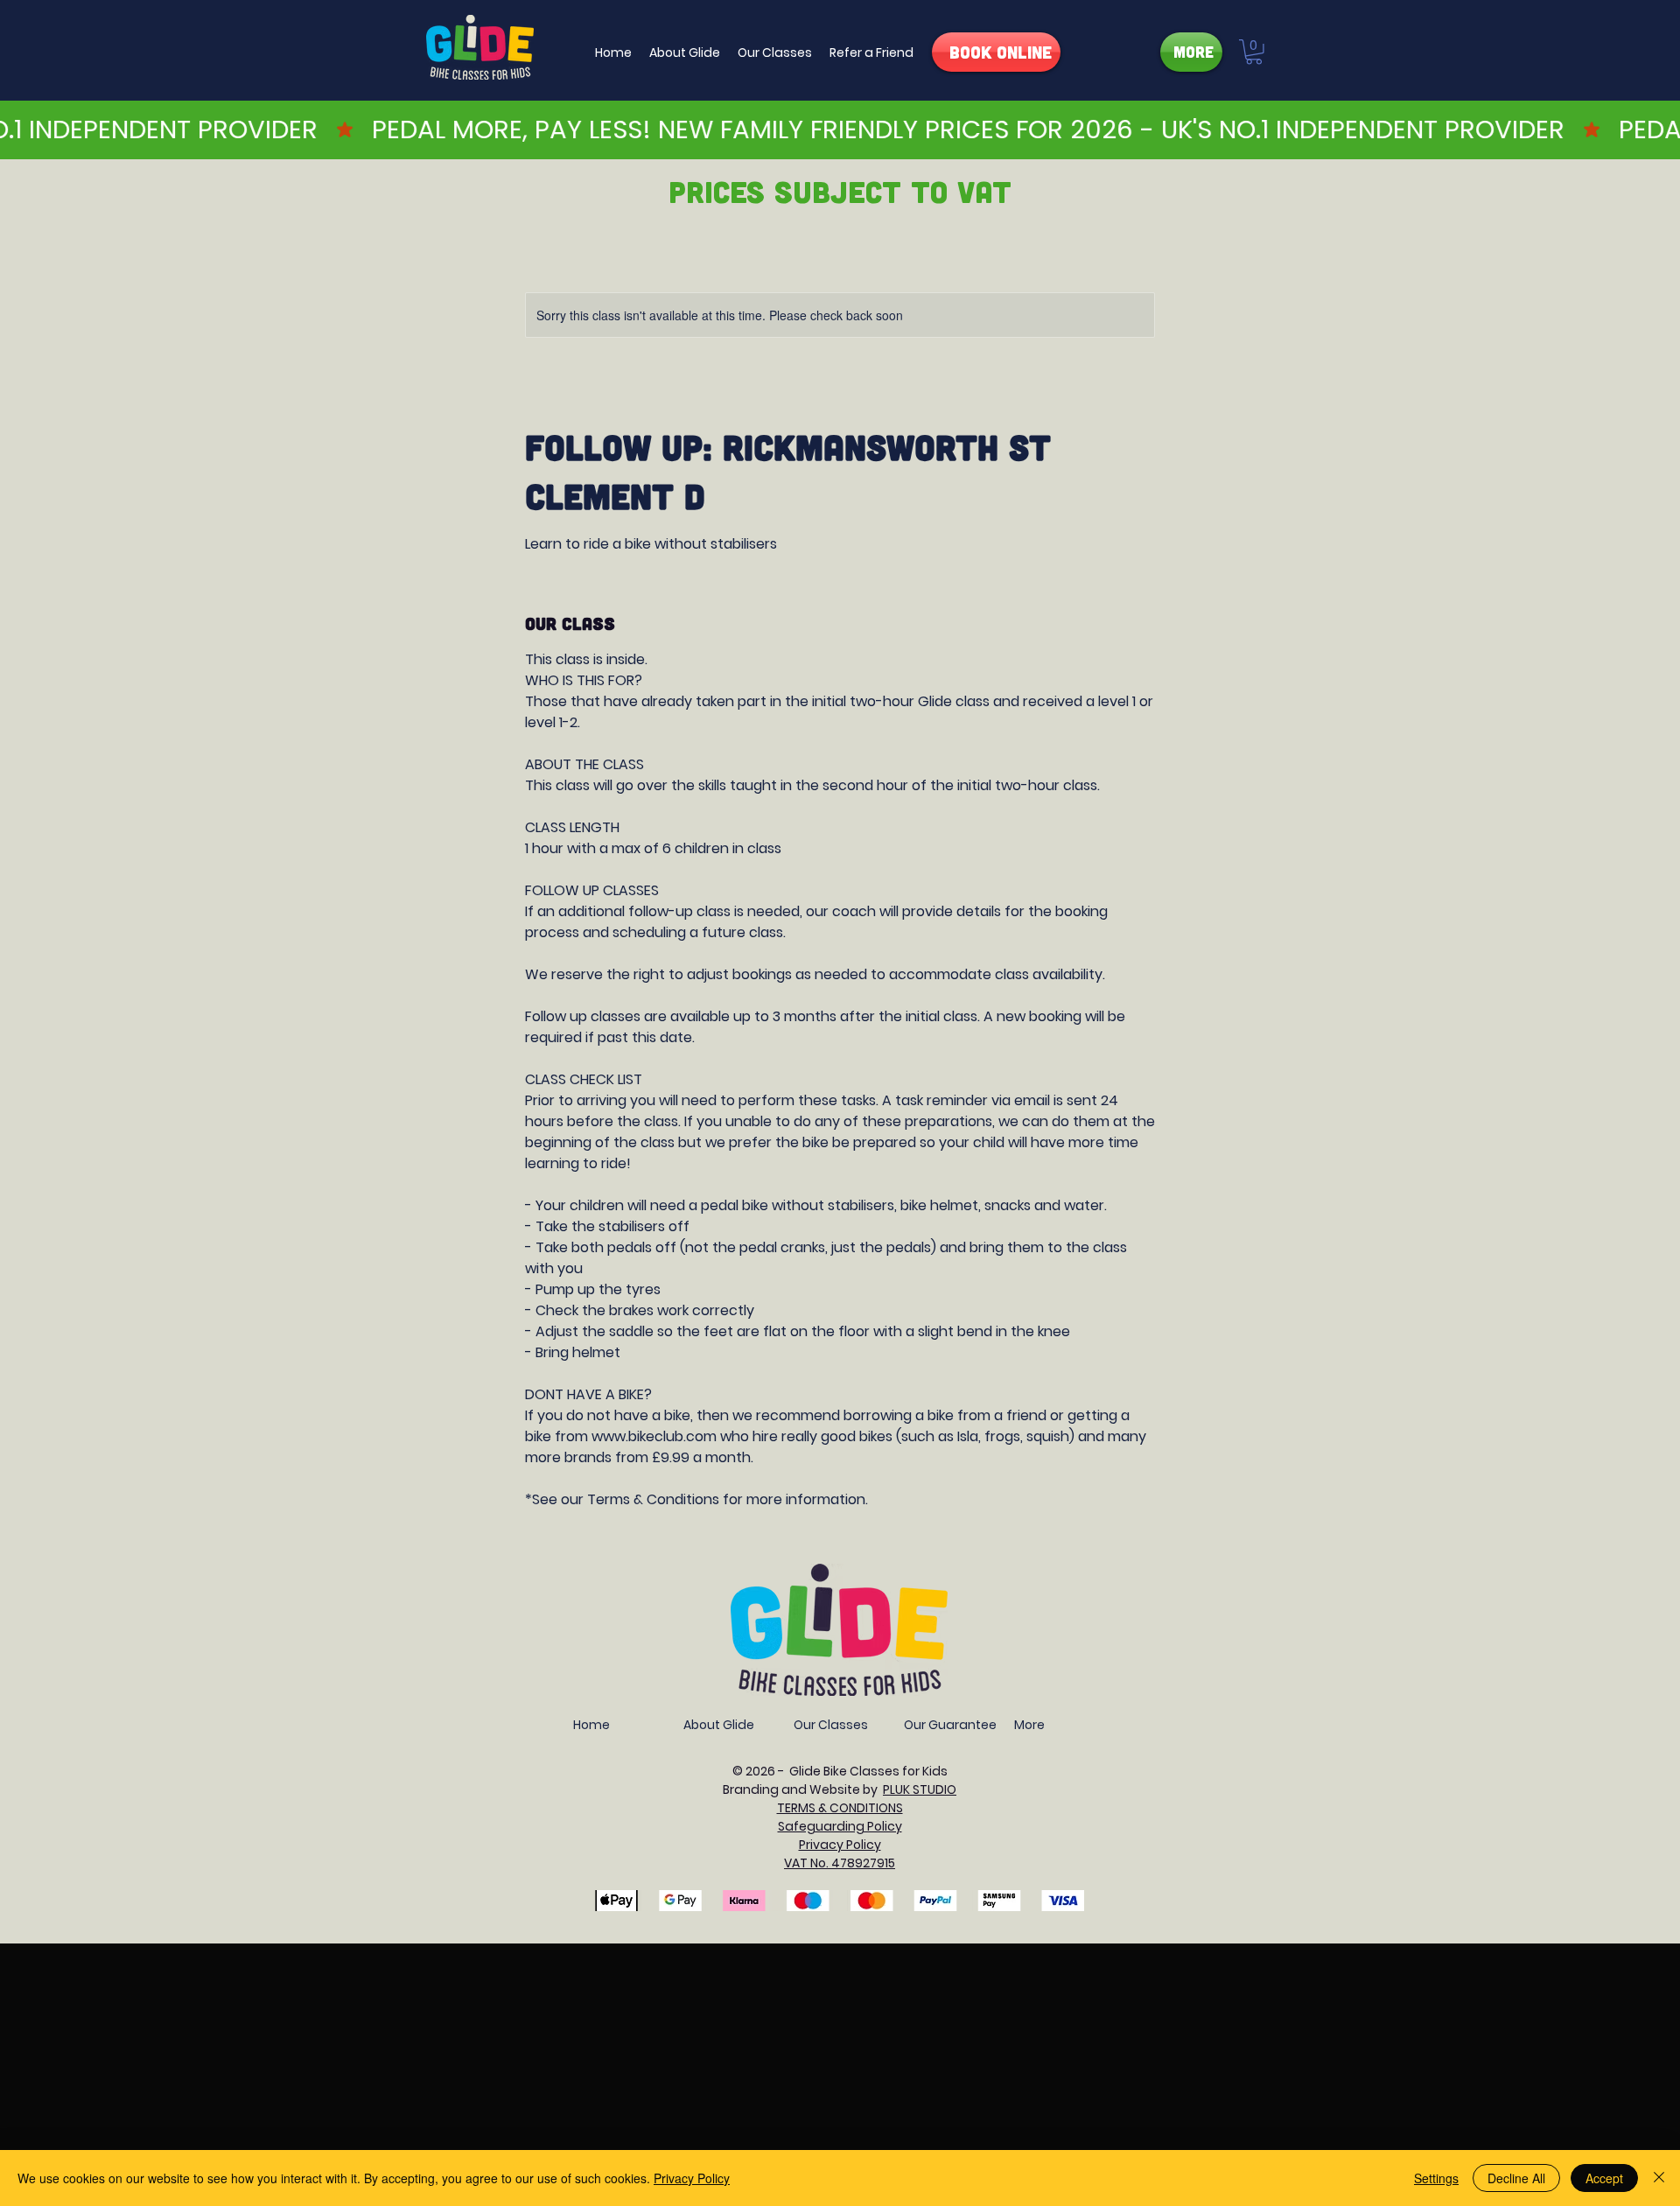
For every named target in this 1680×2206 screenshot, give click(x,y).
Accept (1604, 2178)
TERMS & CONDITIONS (840, 1808)
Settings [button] (1436, 2178)
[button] (685, 53)
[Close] (1659, 2178)
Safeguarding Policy (840, 1826)
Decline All (1516, 2178)
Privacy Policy (692, 2178)
